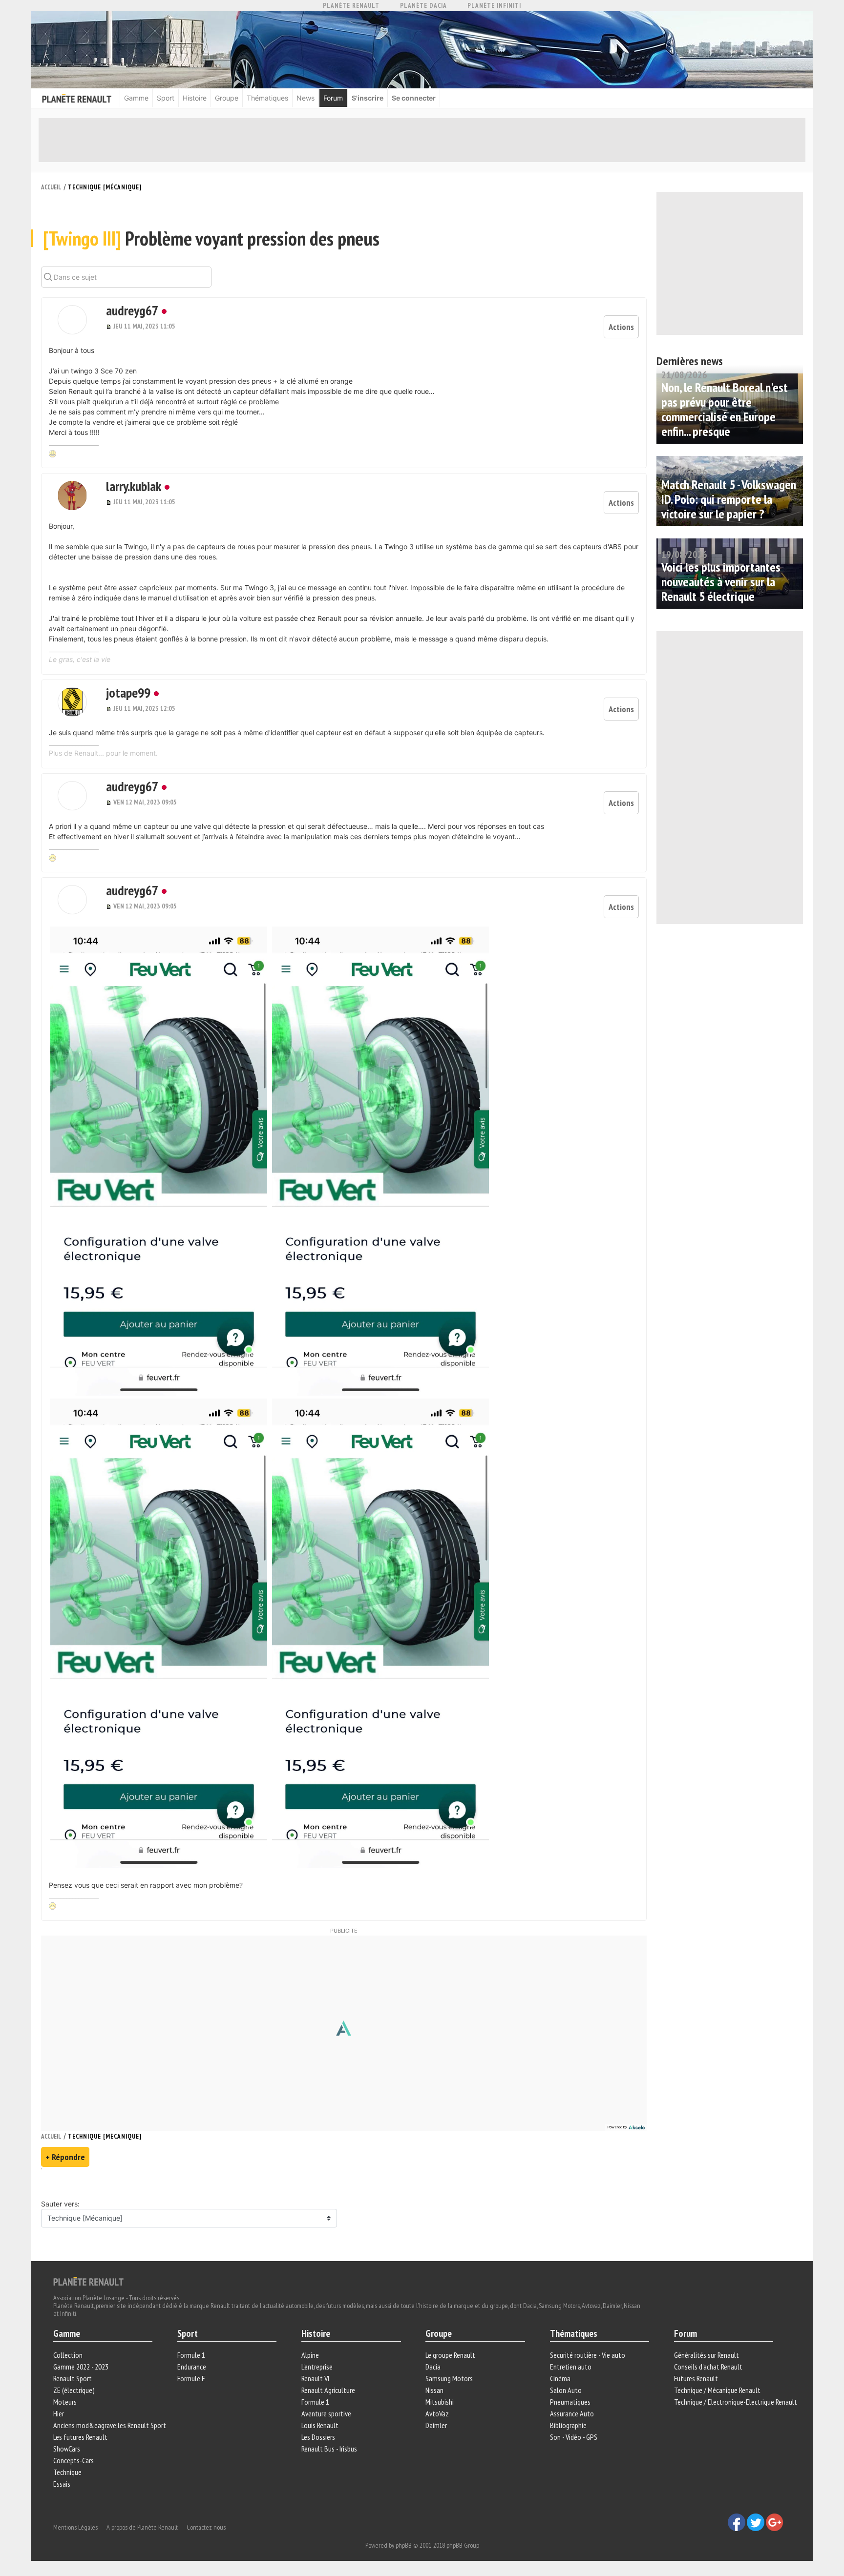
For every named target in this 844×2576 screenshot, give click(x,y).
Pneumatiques (570, 2402)
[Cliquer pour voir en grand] (160, 1160)
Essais (62, 2484)
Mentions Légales (75, 2527)
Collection (68, 2355)
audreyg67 (132, 310)
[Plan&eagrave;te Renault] (88, 2281)
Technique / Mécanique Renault (717, 2390)
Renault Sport (73, 2378)
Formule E (191, 2378)
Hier (59, 2413)
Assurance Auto (572, 2413)
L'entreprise (317, 2367)
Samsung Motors (449, 2378)
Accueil (51, 187)
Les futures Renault (80, 2437)
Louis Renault (320, 2425)
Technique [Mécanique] (105, 187)
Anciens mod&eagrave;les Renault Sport (110, 2425)
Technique (67, 2472)
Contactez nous (206, 2527)
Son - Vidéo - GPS (574, 2437)
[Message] (110, 326)
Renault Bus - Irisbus (329, 2449)
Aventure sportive (326, 2413)
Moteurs (65, 2402)
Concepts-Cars (74, 2460)
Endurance (192, 2367)
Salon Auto (566, 2390)
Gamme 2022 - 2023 (81, 2367)
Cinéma (560, 2378)
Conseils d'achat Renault (708, 2367)
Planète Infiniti (494, 6)
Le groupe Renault (450, 2355)
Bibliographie (568, 2425)
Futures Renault (696, 2378)
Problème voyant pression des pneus (211, 238)
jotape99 (128, 692)
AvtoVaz (437, 2413)
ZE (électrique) (74, 2390)
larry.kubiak (134, 486)
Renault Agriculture (328, 2390)
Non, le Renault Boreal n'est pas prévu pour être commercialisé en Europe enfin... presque (725, 409)
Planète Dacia (423, 6)
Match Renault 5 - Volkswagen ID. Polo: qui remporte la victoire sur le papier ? (729, 499)
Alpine (310, 2355)
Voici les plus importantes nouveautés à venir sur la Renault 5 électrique (721, 582)
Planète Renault (351, 6)
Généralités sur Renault (707, 2355)
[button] (72, 320)
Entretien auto (571, 2367)
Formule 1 (191, 2355)
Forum (333, 98)
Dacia (433, 2367)
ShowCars (67, 2449)
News (306, 98)
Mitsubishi (440, 2402)
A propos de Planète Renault (142, 2527)
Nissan (434, 2390)
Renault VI (315, 2378)
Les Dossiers (318, 2437)
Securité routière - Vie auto (588, 2355)
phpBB (404, 2545)
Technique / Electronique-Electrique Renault (736, 2402)
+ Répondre (65, 2157)
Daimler (436, 2425)
